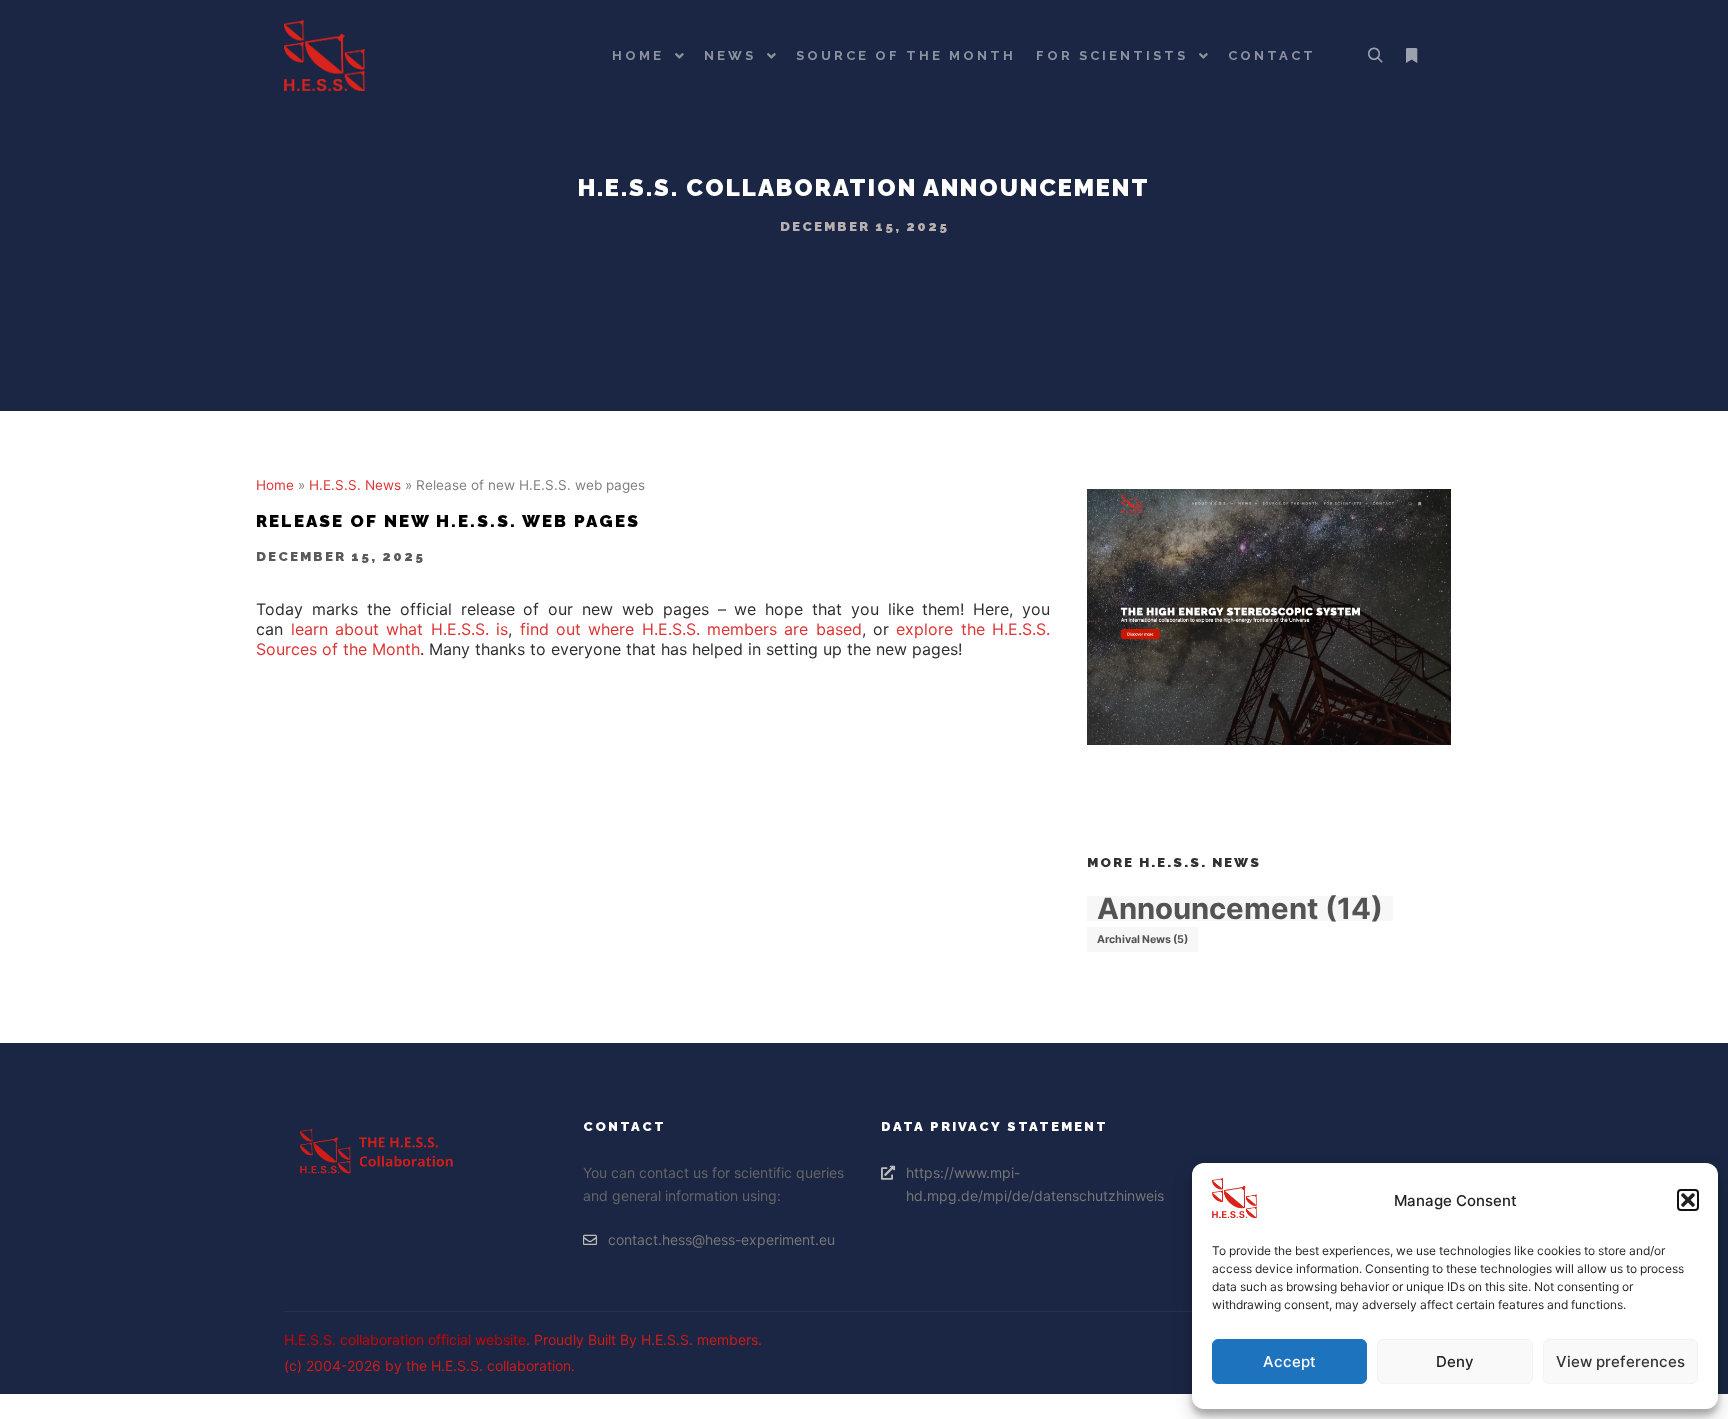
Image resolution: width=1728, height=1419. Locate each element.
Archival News (1142, 939)
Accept (1289, 1361)
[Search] (1375, 56)
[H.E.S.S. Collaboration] (324, 55)
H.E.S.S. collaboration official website (405, 1339)
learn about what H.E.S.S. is (399, 629)
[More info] (1411, 56)
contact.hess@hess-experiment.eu (721, 1239)
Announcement (1036, 187)
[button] (1688, 1200)
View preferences (1620, 1361)
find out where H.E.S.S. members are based (691, 629)
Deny (1455, 1361)
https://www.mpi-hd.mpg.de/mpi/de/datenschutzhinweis (1024, 1184)
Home (275, 485)
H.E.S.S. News (355, 485)
